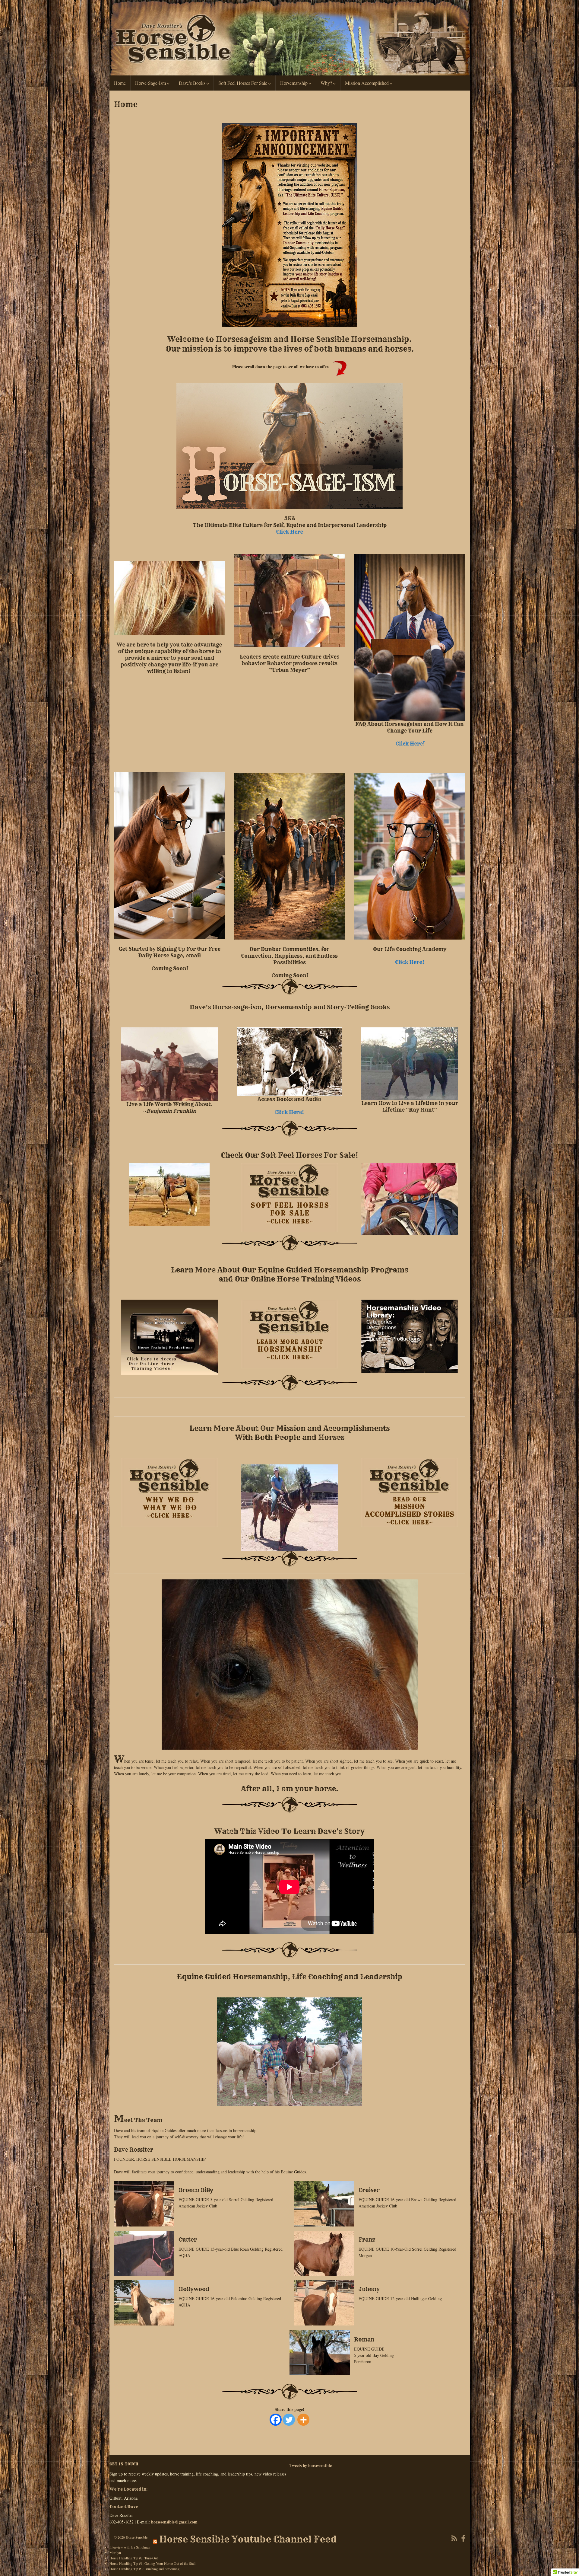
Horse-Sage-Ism (151, 83)
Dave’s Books (193, 83)
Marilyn (115, 2552)
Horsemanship (294, 83)
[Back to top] (565, 2562)
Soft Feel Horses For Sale (243, 83)
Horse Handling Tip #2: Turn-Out (134, 2558)
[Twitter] (289, 2420)
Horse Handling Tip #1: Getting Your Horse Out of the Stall (152, 2563)
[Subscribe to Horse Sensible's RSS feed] (454, 2537)
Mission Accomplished (367, 83)
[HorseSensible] (463, 2537)
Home (120, 83)
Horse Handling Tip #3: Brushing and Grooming (144, 2569)
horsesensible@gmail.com (174, 2522)
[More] (303, 2420)
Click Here (289, 532)
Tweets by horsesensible (311, 2465)
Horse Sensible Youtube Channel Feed (248, 2539)
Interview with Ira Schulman (130, 2547)
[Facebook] (276, 2420)
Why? (327, 83)
